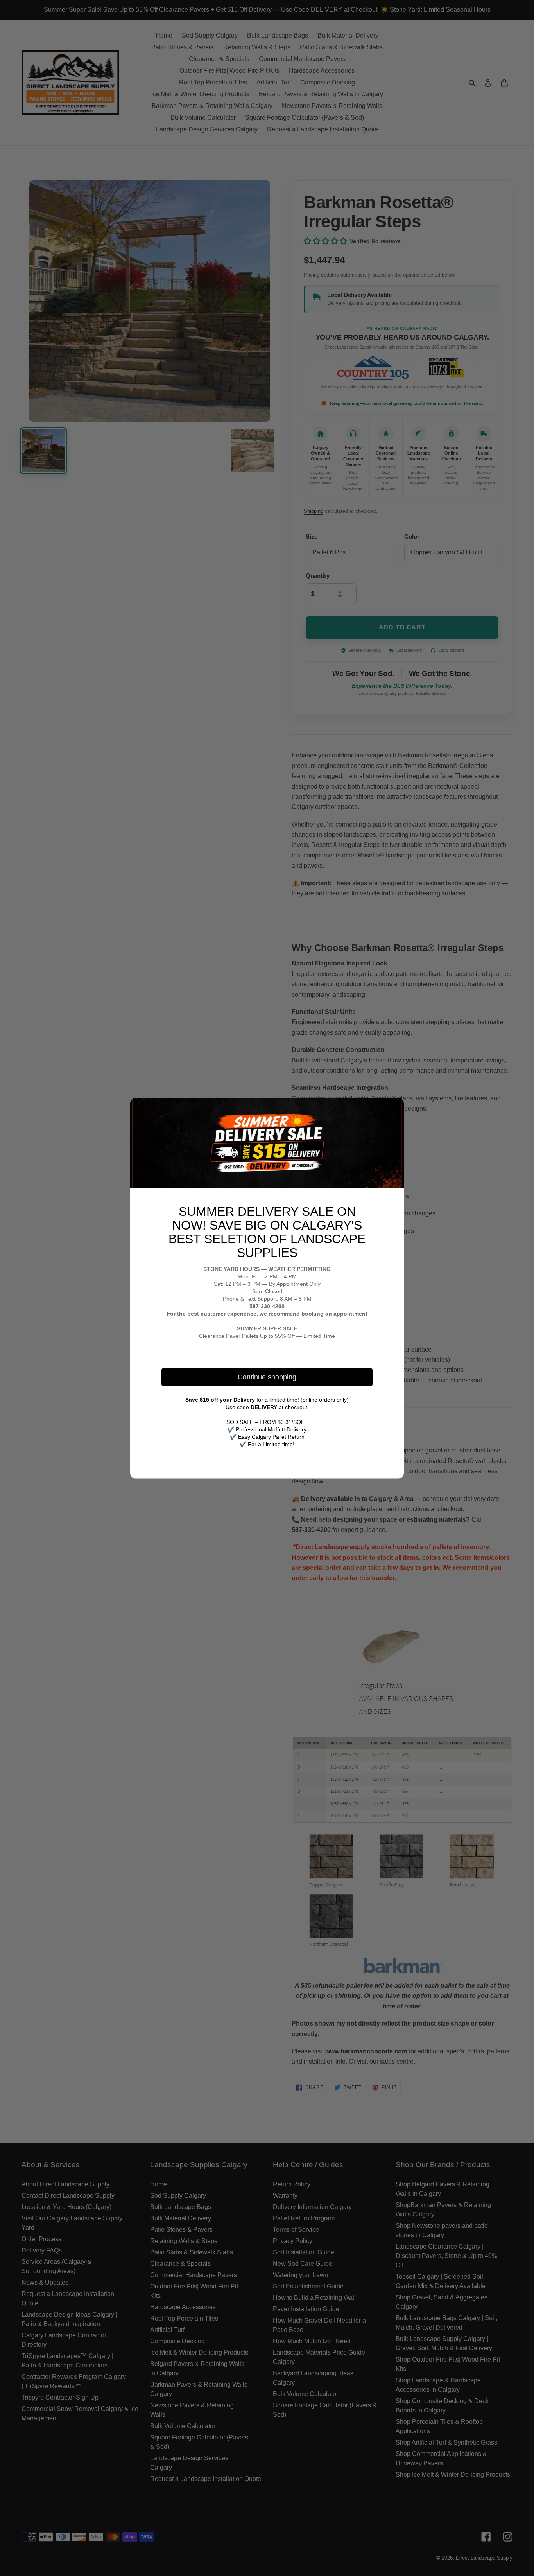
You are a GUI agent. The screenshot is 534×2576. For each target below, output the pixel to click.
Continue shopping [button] (267, 1377)
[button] (395, 1107)
